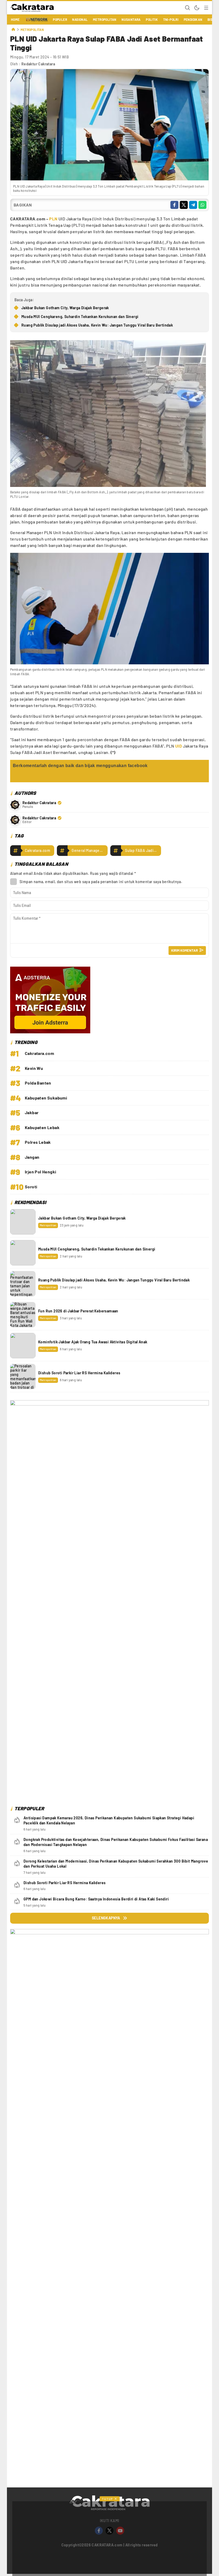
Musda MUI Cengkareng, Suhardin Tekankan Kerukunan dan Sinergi (80, 317)
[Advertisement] (109, 2372)
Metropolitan (32, 30)
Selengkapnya (106, 1918)
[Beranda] (13, 30)
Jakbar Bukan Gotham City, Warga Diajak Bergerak (65, 308)
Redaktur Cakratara (38, 64)
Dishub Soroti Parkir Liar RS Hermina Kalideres (79, 1373)
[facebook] (174, 205)
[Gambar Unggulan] (109, 179)
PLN (53, 219)
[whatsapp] (202, 205)
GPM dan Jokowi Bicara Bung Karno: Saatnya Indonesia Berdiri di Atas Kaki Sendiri (96, 1899)
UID (179, 746)
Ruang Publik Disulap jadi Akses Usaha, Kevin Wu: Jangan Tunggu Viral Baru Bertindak (97, 325)
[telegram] (193, 205)
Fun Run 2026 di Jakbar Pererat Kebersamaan (78, 1311)
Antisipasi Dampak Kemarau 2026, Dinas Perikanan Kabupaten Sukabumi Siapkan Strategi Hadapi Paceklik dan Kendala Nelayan (109, 1821)
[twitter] (184, 205)
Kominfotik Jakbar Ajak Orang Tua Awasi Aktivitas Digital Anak (93, 1342)
